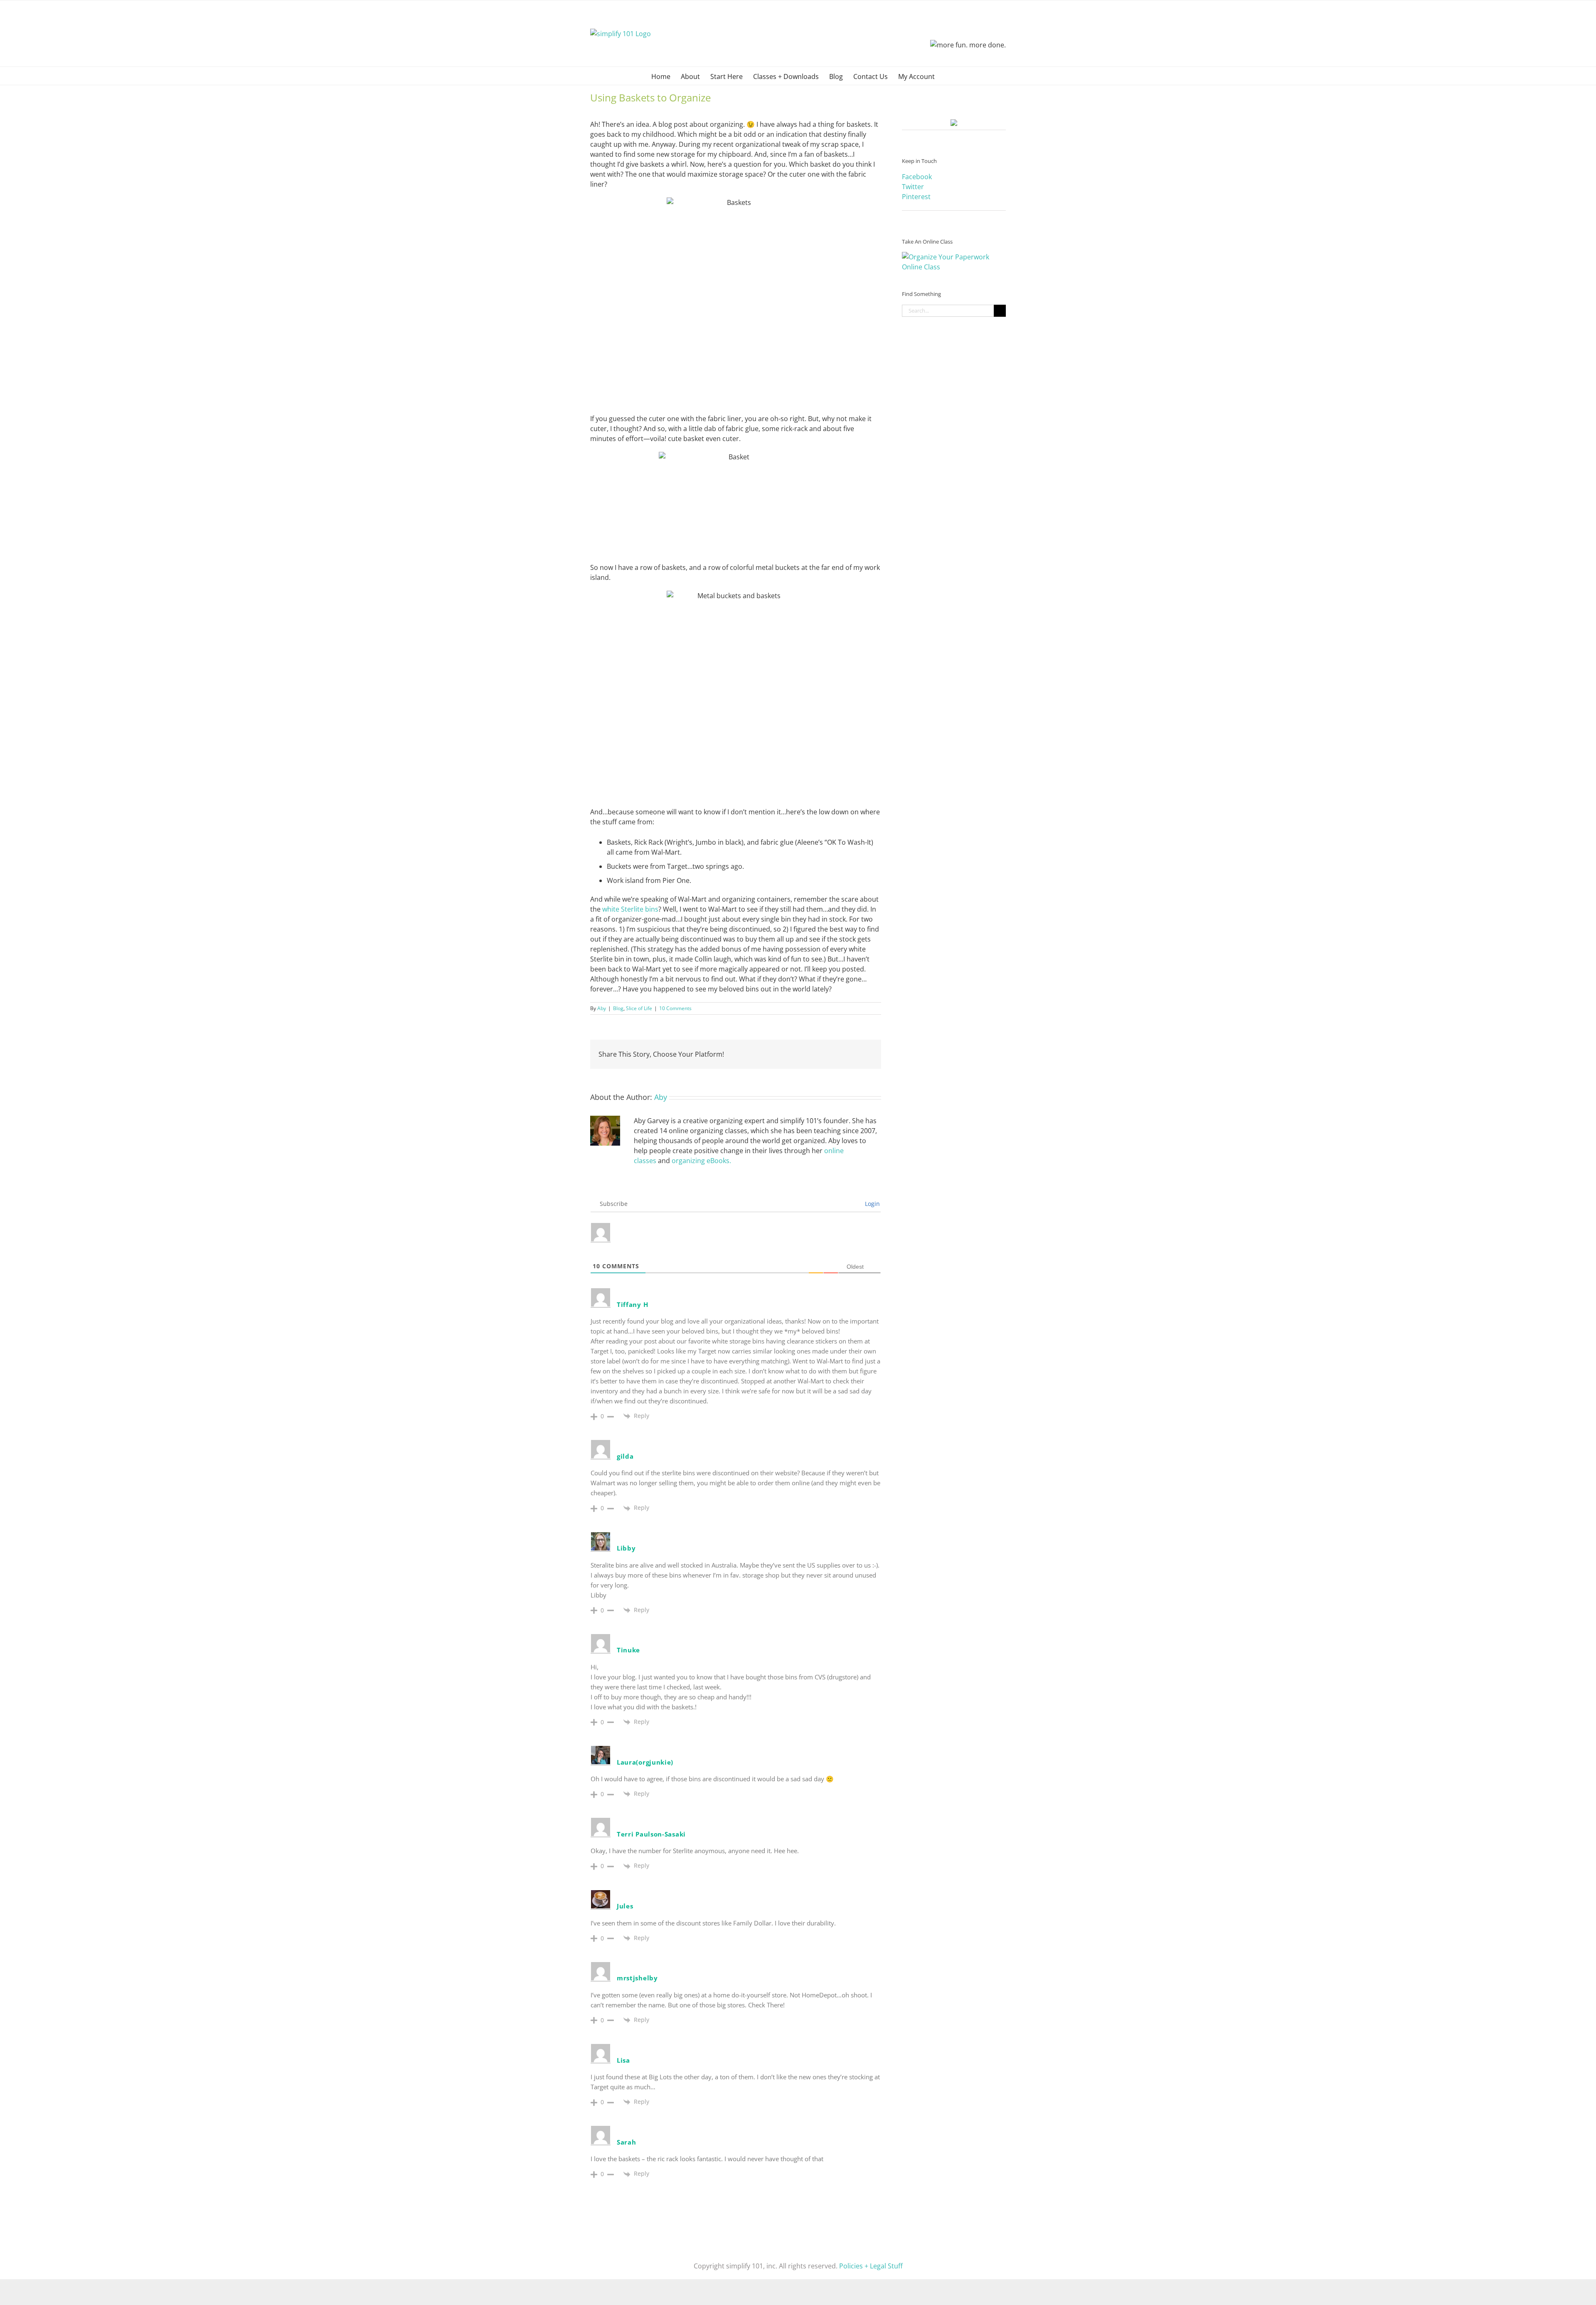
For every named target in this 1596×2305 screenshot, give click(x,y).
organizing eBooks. (701, 1161)
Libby (626, 1548)
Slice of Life (639, 1008)
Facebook (917, 177)
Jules (625, 1906)
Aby (602, 1008)
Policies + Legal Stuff (871, 2266)
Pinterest (916, 197)
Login (872, 1204)
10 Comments (675, 1008)
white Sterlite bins (630, 909)
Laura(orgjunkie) (645, 1762)
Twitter (913, 187)
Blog (618, 1008)
